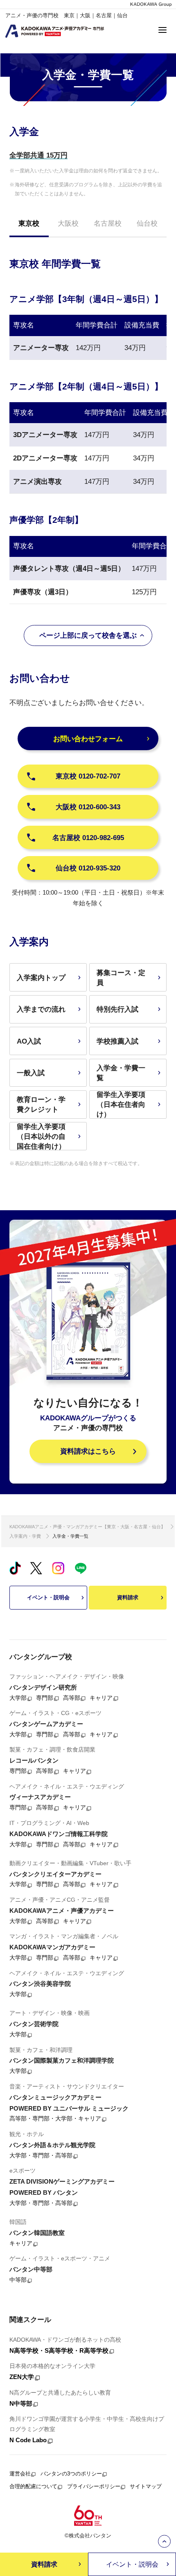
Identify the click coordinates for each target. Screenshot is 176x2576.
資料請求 (128, 1597)
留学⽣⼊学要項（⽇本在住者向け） (121, 1104)
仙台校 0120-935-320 (88, 868)
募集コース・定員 (121, 978)
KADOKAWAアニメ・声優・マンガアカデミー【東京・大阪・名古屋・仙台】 (87, 1527)
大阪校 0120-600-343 (88, 807)
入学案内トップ (41, 978)
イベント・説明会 (48, 1597)
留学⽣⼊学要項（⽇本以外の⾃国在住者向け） (41, 1136)
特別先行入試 (117, 1009)
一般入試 (31, 1073)
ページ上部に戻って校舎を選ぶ (88, 635)
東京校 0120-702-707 (88, 776)
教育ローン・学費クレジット (41, 1104)
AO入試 (29, 1041)
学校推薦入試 (117, 1041)
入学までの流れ (41, 1009)
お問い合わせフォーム (88, 739)
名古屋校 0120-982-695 (88, 838)
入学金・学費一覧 (121, 1073)
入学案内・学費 (25, 1536)
